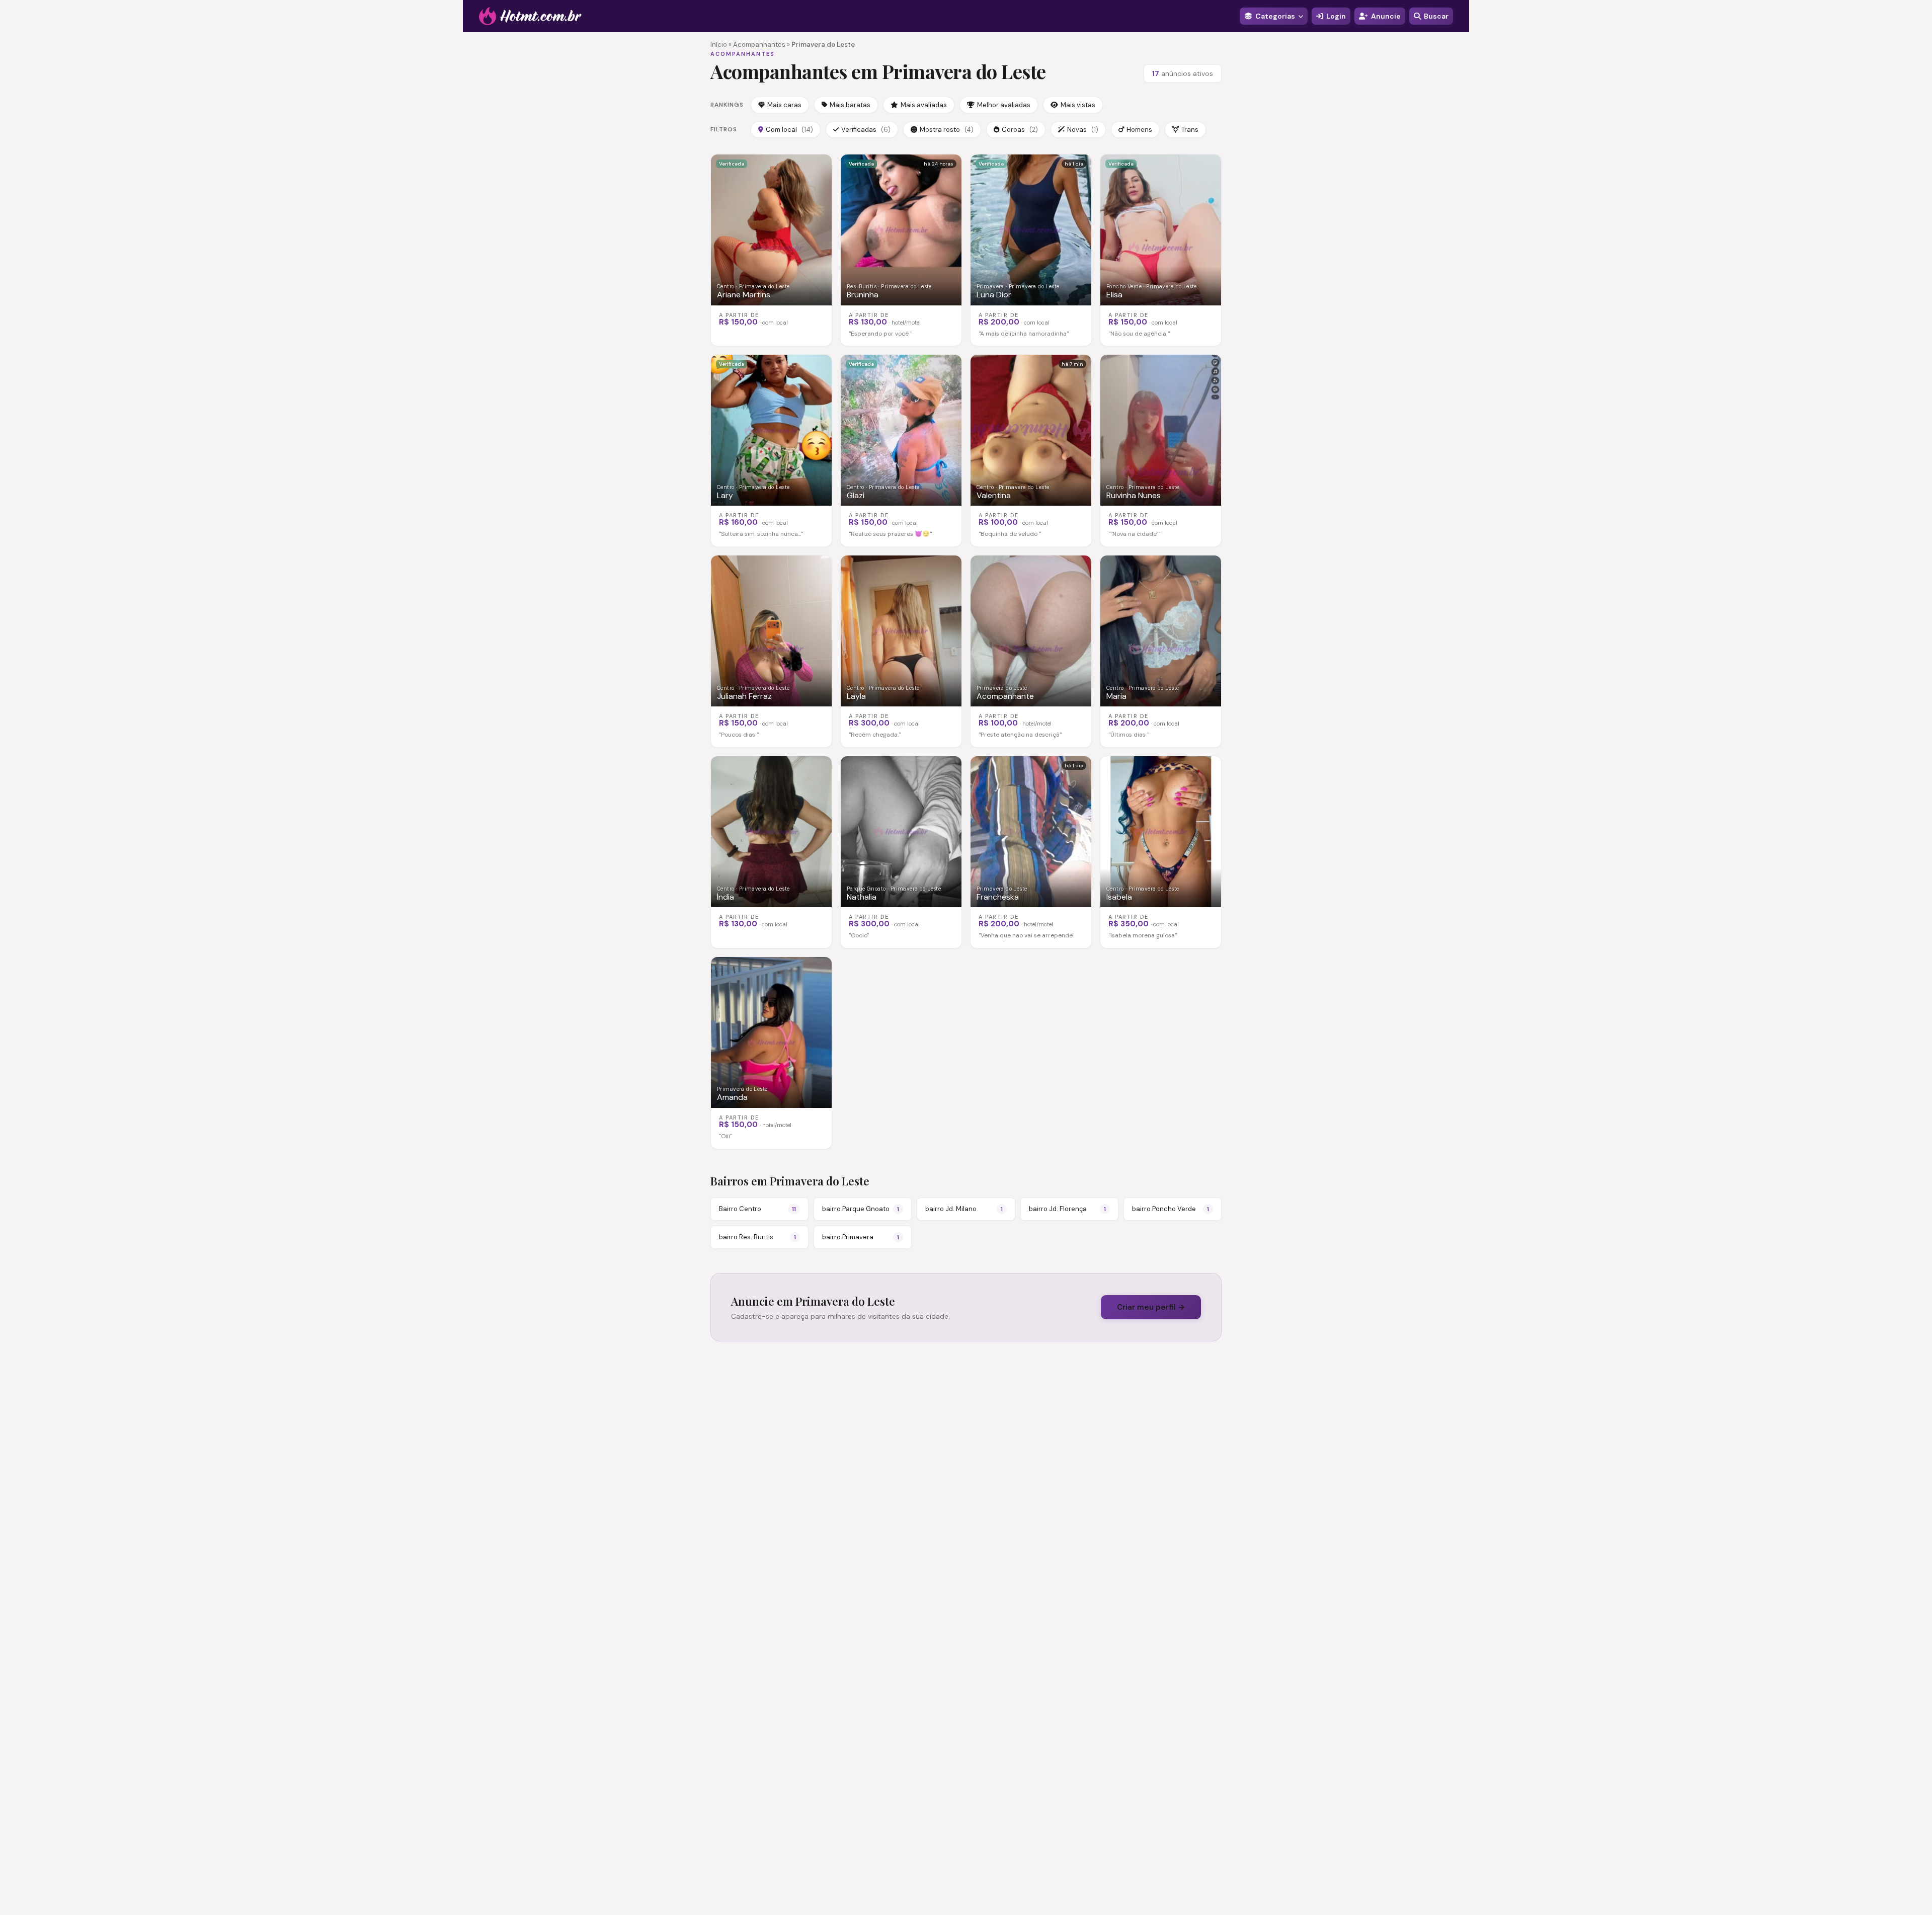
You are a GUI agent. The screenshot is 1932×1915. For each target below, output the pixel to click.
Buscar (1436, 16)
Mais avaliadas (924, 105)
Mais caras (784, 105)
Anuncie (1386, 16)
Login (1336, 16)
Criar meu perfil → (1151, 1307)
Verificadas (866, 130)
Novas (1083, 130)
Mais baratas (850, 105)
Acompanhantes (759, 45)
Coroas (1020, 130)
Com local (789, 130)
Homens (1139, 130)
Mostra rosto (947, 130)
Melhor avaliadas (1004, 105)
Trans (1190, 130)
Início (719, 45)
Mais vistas (1078, 105)
